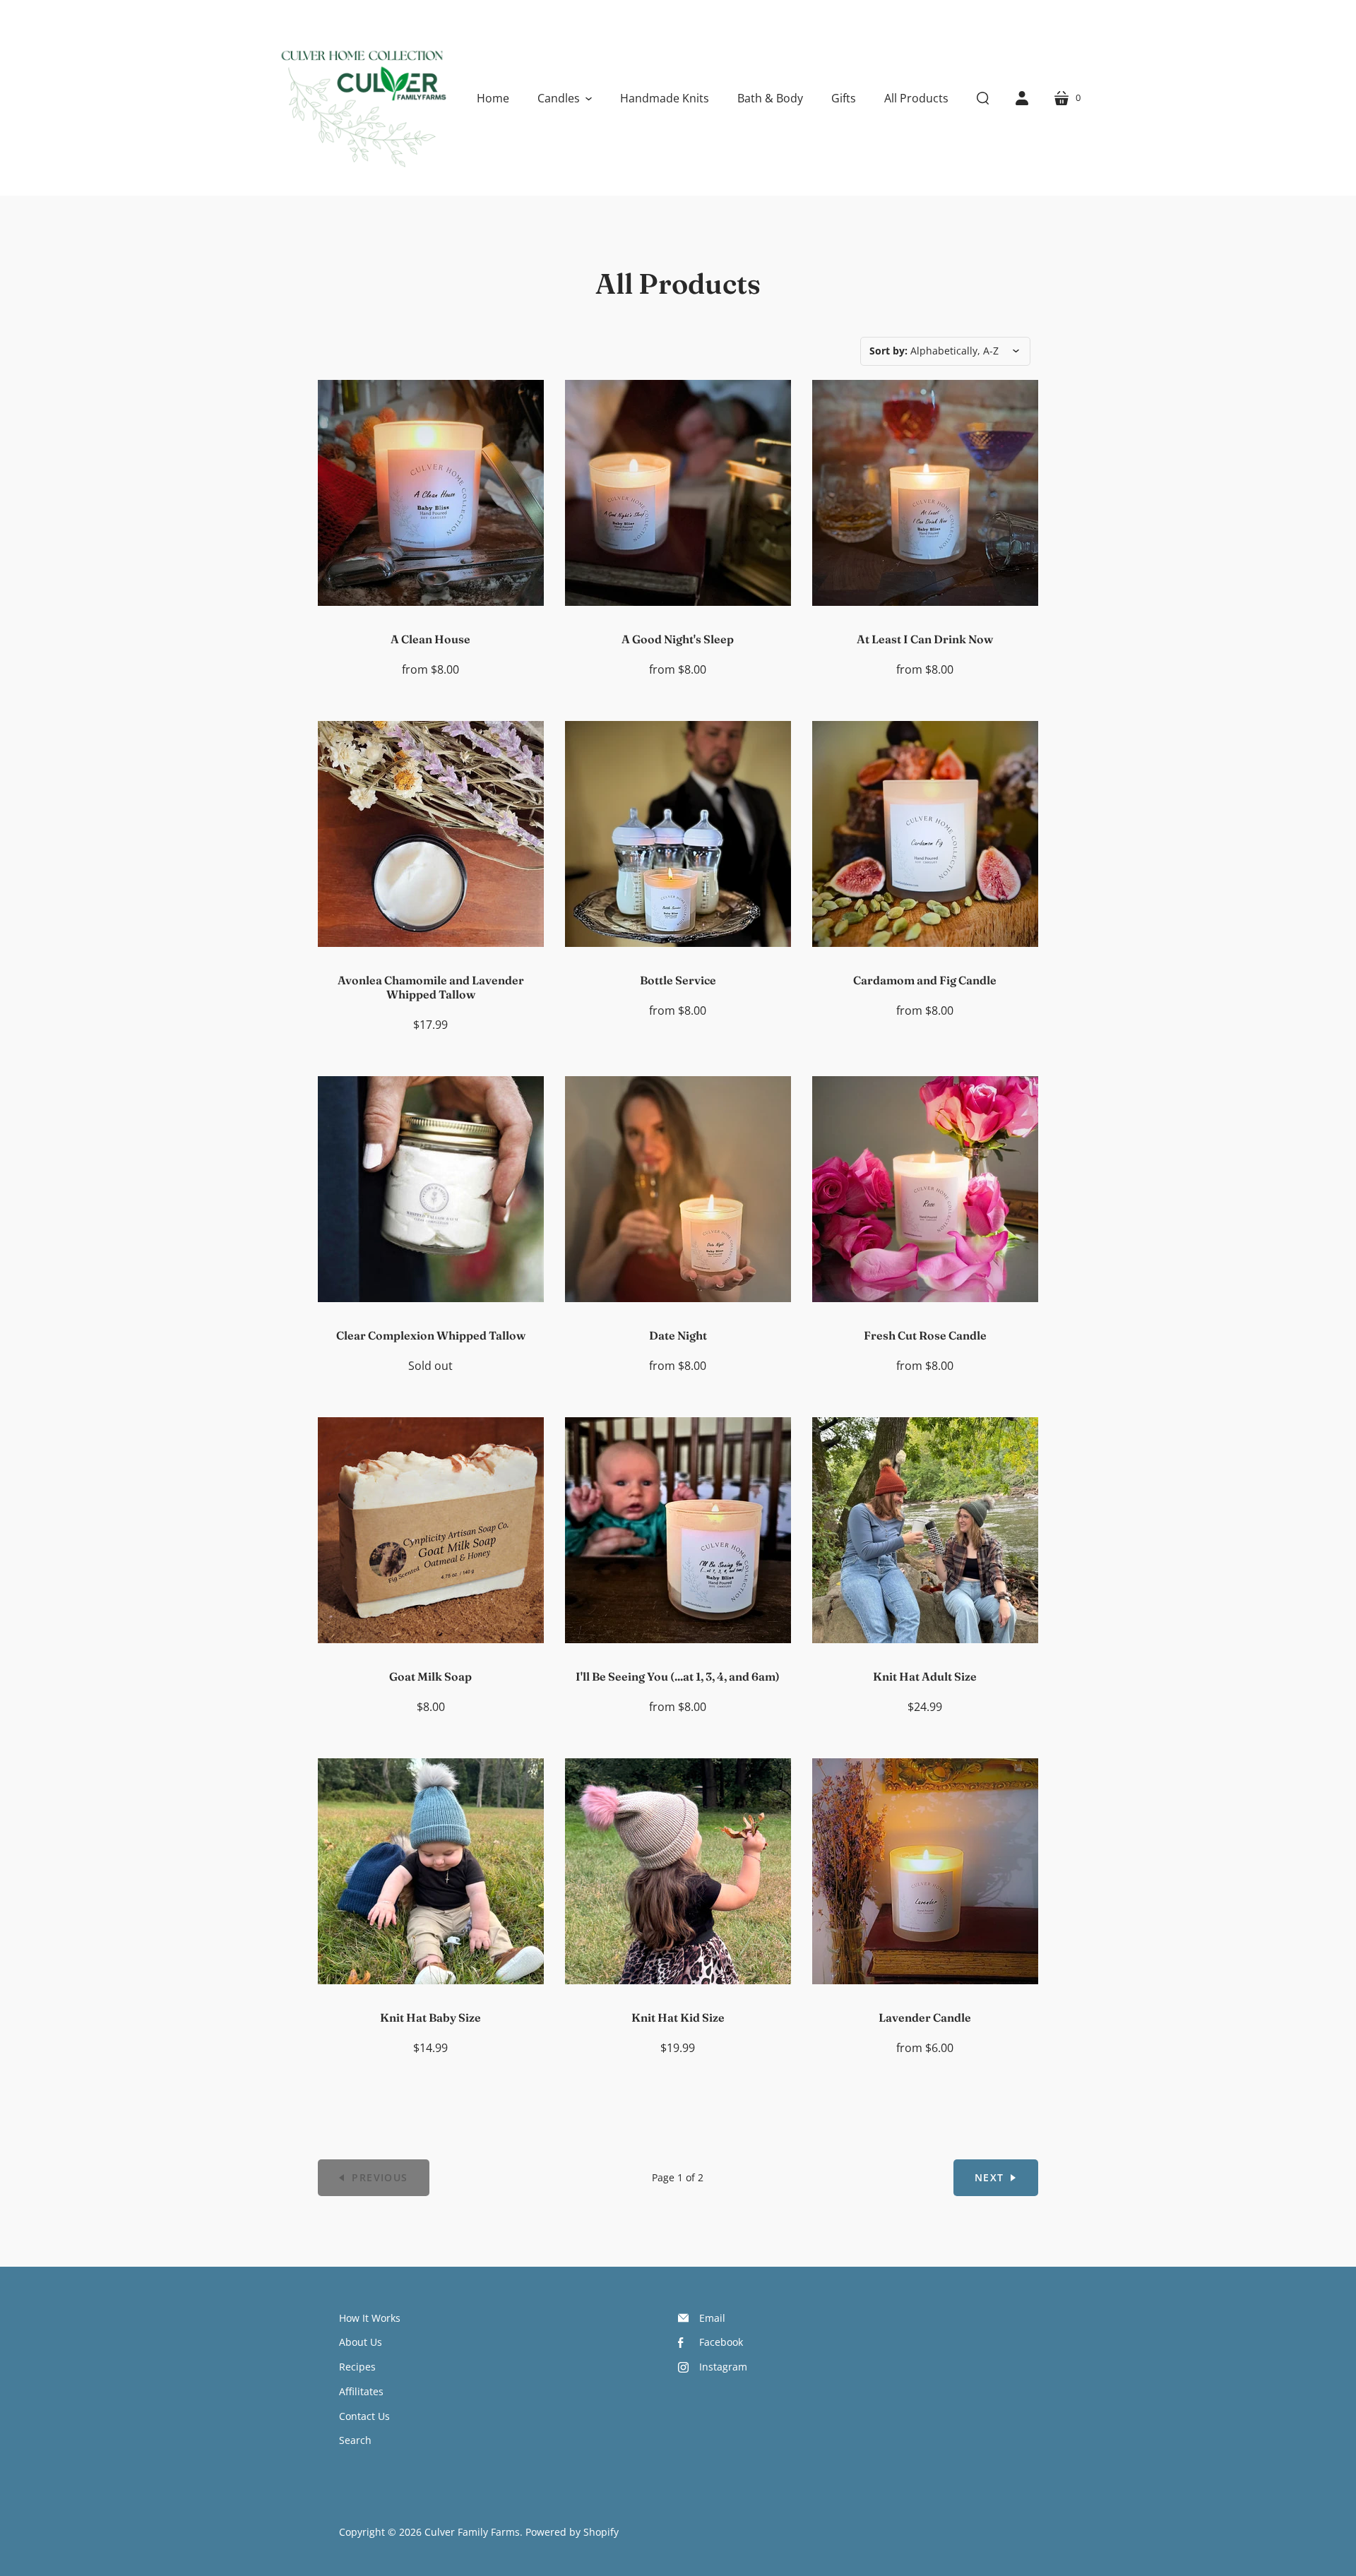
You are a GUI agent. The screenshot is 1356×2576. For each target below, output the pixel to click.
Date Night (678, 1335)
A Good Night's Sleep (678, 639)
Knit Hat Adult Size (925, 1676)
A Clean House (430, 639)
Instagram (723, 2367)
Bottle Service (678, 980)
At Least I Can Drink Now (925, 639)
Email (712, 2318)
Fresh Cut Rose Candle (925, 1335)
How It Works (370, 2318)
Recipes (357, 2367)
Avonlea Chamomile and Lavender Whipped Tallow (431, 987)
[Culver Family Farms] (362, 98)
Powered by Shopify (572, 2532)
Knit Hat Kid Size (678, 2017)
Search (355, 2440)
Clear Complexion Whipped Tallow (431, 1335)
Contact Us (364, 2416)
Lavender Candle (925, 2017)
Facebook (721, 2342)
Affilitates (361, 2391)
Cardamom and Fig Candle (925, 980)
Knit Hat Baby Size (430, 2017)
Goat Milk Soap (430, 1676)
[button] (565, 98)
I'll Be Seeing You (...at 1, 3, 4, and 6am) (678, 1676)
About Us (361, 2342)
